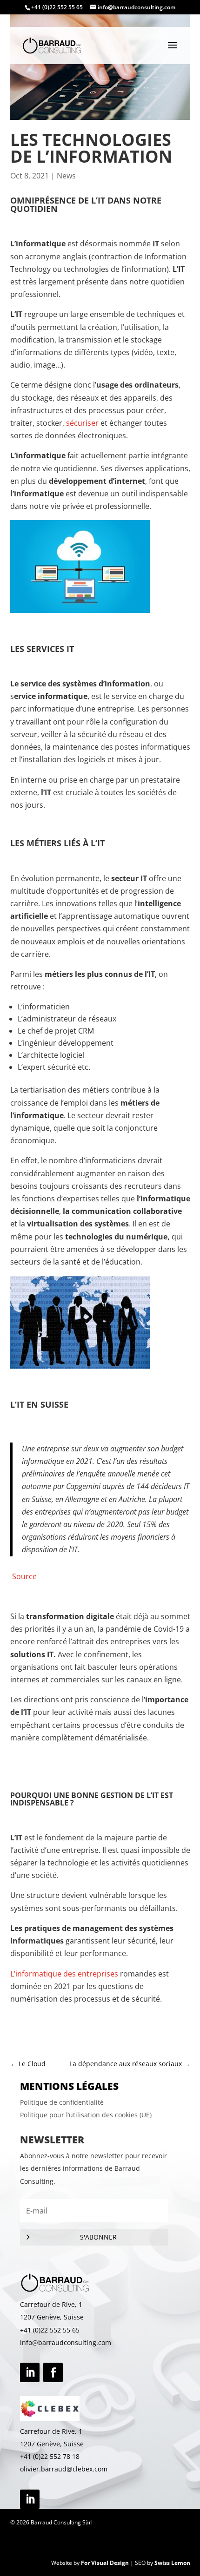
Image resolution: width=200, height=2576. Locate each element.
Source (24, 1576)
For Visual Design (105, 2563)
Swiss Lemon (172, 2563)
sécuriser (82, 423)
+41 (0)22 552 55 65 (50, 2330)
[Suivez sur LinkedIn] (30, 2372)
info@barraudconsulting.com (66, 2342)
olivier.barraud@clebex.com (64, 2469)
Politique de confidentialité (62, 2102)
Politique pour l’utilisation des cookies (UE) (86, 2115)
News (66, 176)
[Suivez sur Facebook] (53, 2372)
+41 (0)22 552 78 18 (50, 2456)
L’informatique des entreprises (64, 1974)
